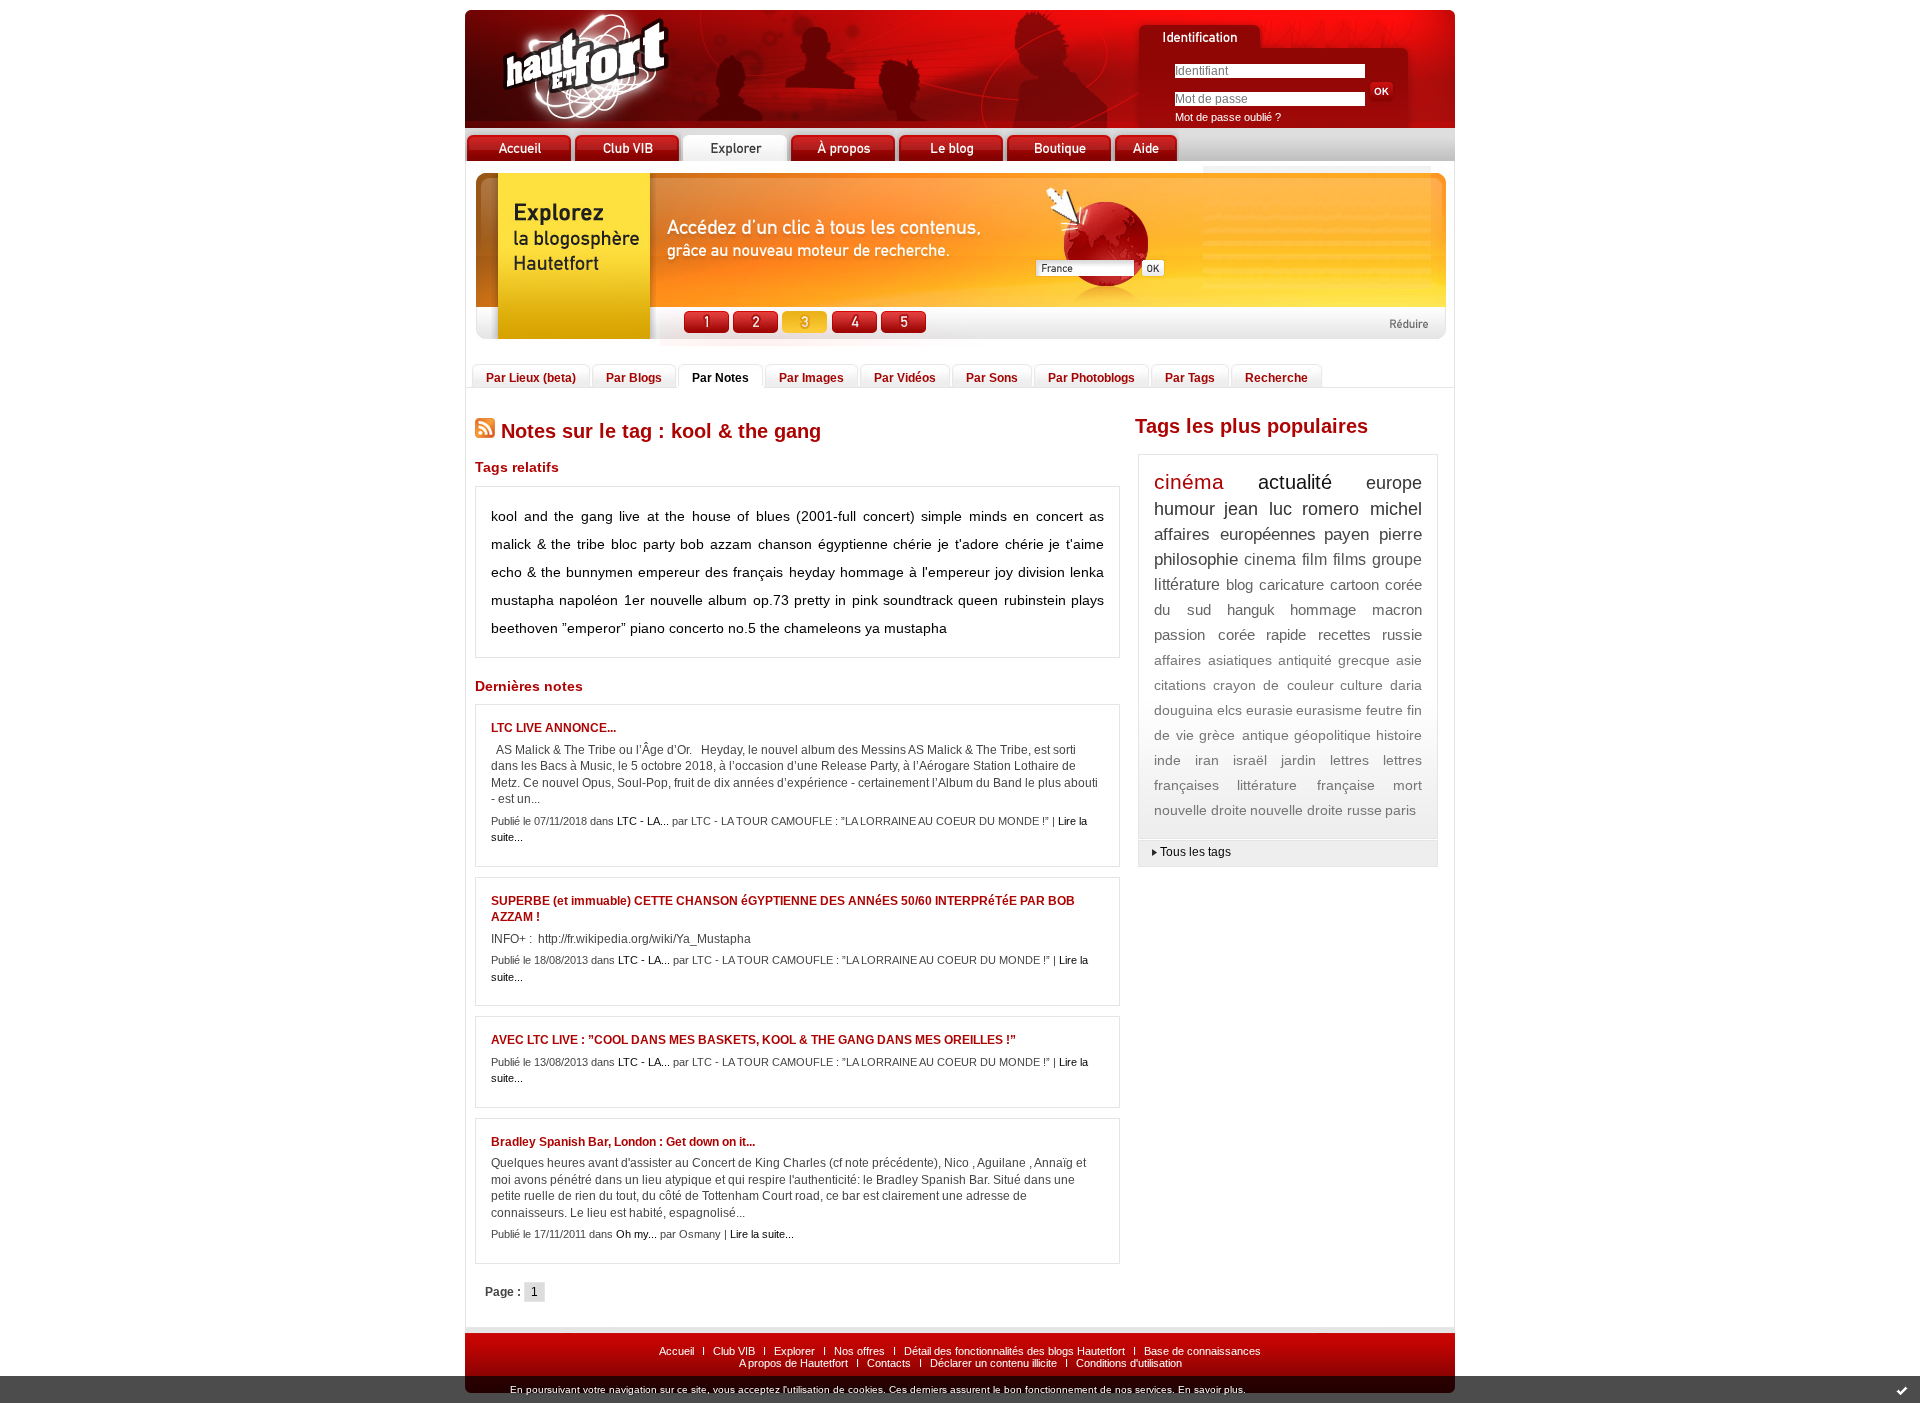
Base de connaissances (1202, 1351)
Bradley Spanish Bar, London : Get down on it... (623, 1142)
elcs (1229, 710)
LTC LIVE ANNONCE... (553, 728)
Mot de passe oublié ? (1228, 117)
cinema (1270, 559)
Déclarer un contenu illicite (993, 1363)
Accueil (676, 1351)
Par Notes (720, 378)
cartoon (1354, 584)
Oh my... (636, 1234)
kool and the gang (552, 516)
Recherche (1276, 378)
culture (1361, 685)
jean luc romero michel (1323, 509)
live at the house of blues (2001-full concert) (767, 516)
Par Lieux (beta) (531, 378)
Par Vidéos (905, 378)
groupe (1397, 559)
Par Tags (1190, 378)
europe (1394, 483)
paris (1400, 810)
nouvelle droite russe (1316, 810)
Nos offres (859, 1351)
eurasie (1269, 710)
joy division (1030, 572)
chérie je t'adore (945, 544)
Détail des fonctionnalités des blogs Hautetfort (1014, 1351)
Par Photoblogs (1091, 378)
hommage (1323, 609)
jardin (1298, 760)
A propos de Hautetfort (793, 1363)
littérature (1187, 584)
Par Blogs (634, 378)
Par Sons (992, 378)
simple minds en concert (1002, 516)
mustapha (522, 600)
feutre (1384, 710)
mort (1407, 785)
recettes (1344, 634)
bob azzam (716, 544)
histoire (1399, 735)
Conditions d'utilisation (1129, 1363)
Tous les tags (1195, 852)
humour (1184, 509)
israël (1250, 760)
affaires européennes (1235, 534)
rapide (1286, 634)
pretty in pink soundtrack (873, 600)
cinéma (1189, 481)
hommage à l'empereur (915, 572)
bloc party (643, 544)
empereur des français (710, 572)
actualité (1295, 482)
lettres (1349, 760)
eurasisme (1329, 710)
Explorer (794, 1351)
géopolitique (1332, 735)
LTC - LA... (643, 821)
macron (1397, 609)
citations (1180, 685)
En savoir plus (1210, 1389)
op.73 (771, 600)
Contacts (889, 1363)
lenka (1087, 572)
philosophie (1196, 559)
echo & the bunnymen (562, 572)
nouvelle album (698, 600)
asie (1409, 660)
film (1314, 559)
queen (978, 600)
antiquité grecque (1334, 660)
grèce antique (1243, 735)
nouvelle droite (1200, 810)
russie (1402, 634)
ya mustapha (906, 628)
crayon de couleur (1273, 685)
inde (1167, 760)
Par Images (811, 378)
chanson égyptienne (823, 544)
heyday (812, 572)
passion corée (1204, 634)
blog (1239, 584)
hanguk (1251, 609)
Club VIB (734, 1351)
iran (1207, 760)
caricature (1291, 584)
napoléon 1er (601, 600)
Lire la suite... (762, 1234)
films (1349, 559)
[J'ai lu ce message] (1902, 1390)
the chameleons (810, 628)
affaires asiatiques (1213, 660)
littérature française (1305, 785)
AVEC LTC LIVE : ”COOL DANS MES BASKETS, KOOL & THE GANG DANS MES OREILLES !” (753, 1040)
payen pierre (1373, 534)
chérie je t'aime (1054, 544)
